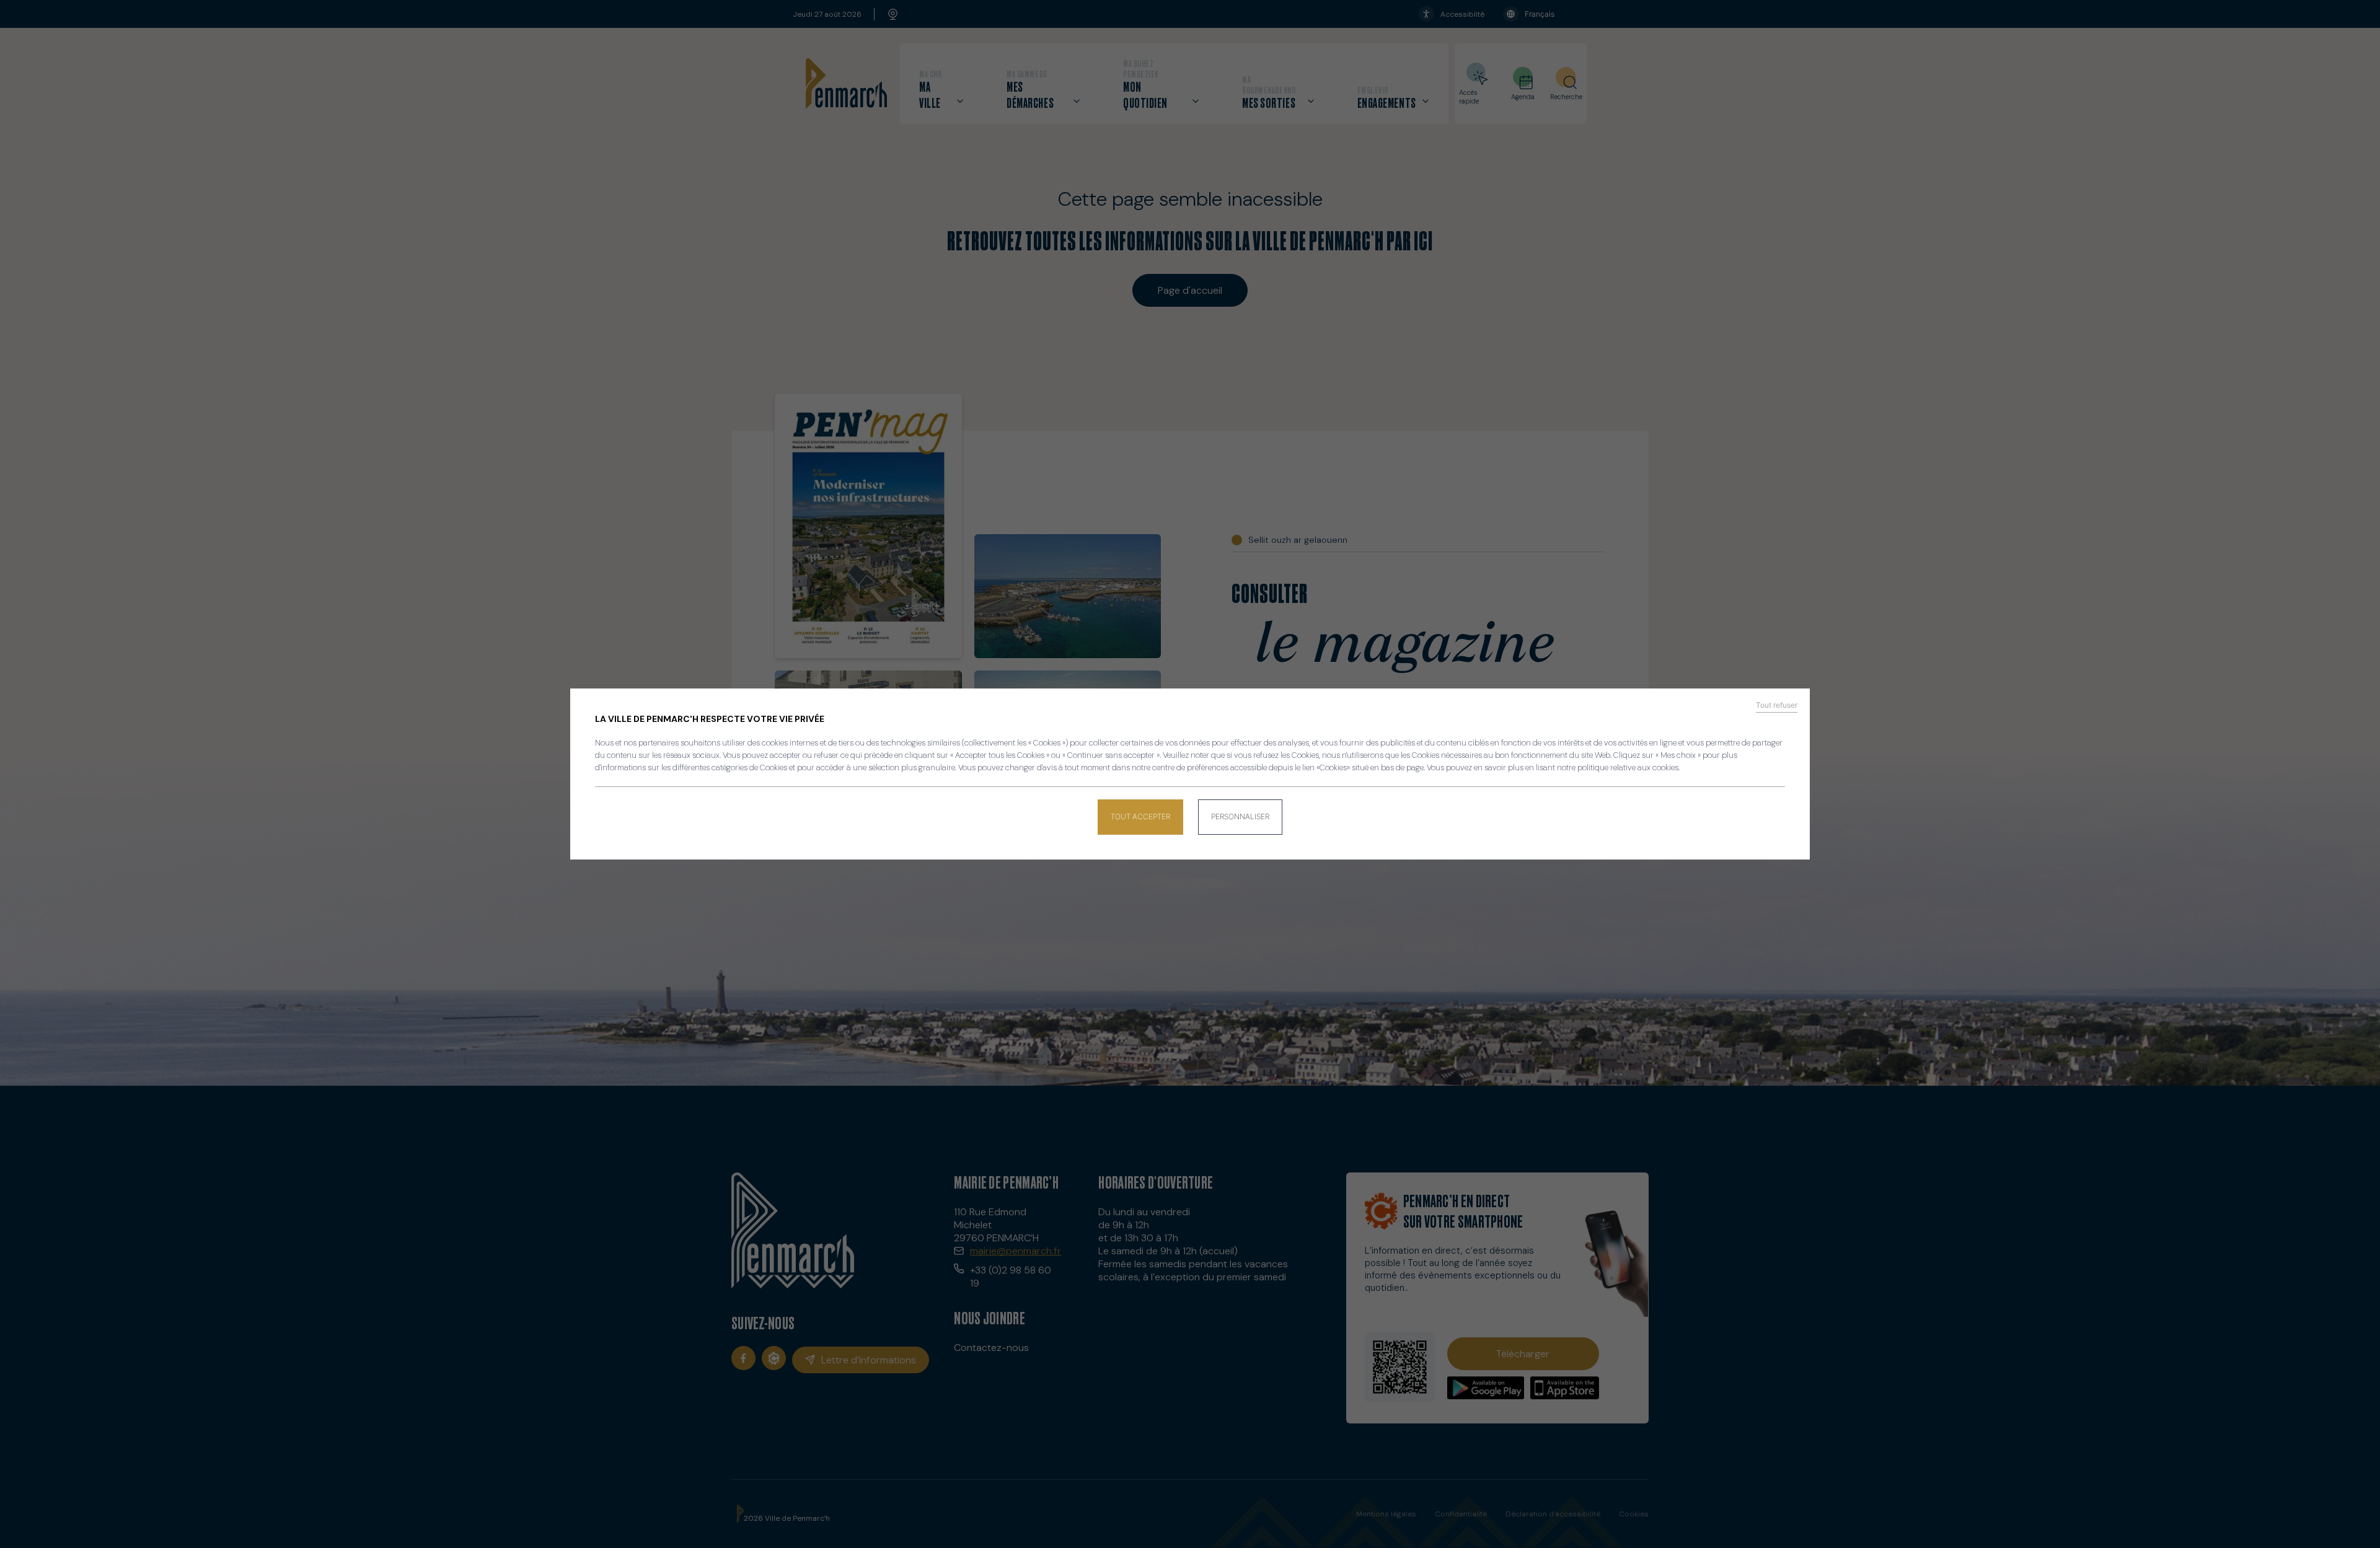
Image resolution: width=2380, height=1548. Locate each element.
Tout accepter (1140, 816)
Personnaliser (1240, 816)
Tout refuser (1777, 705)
